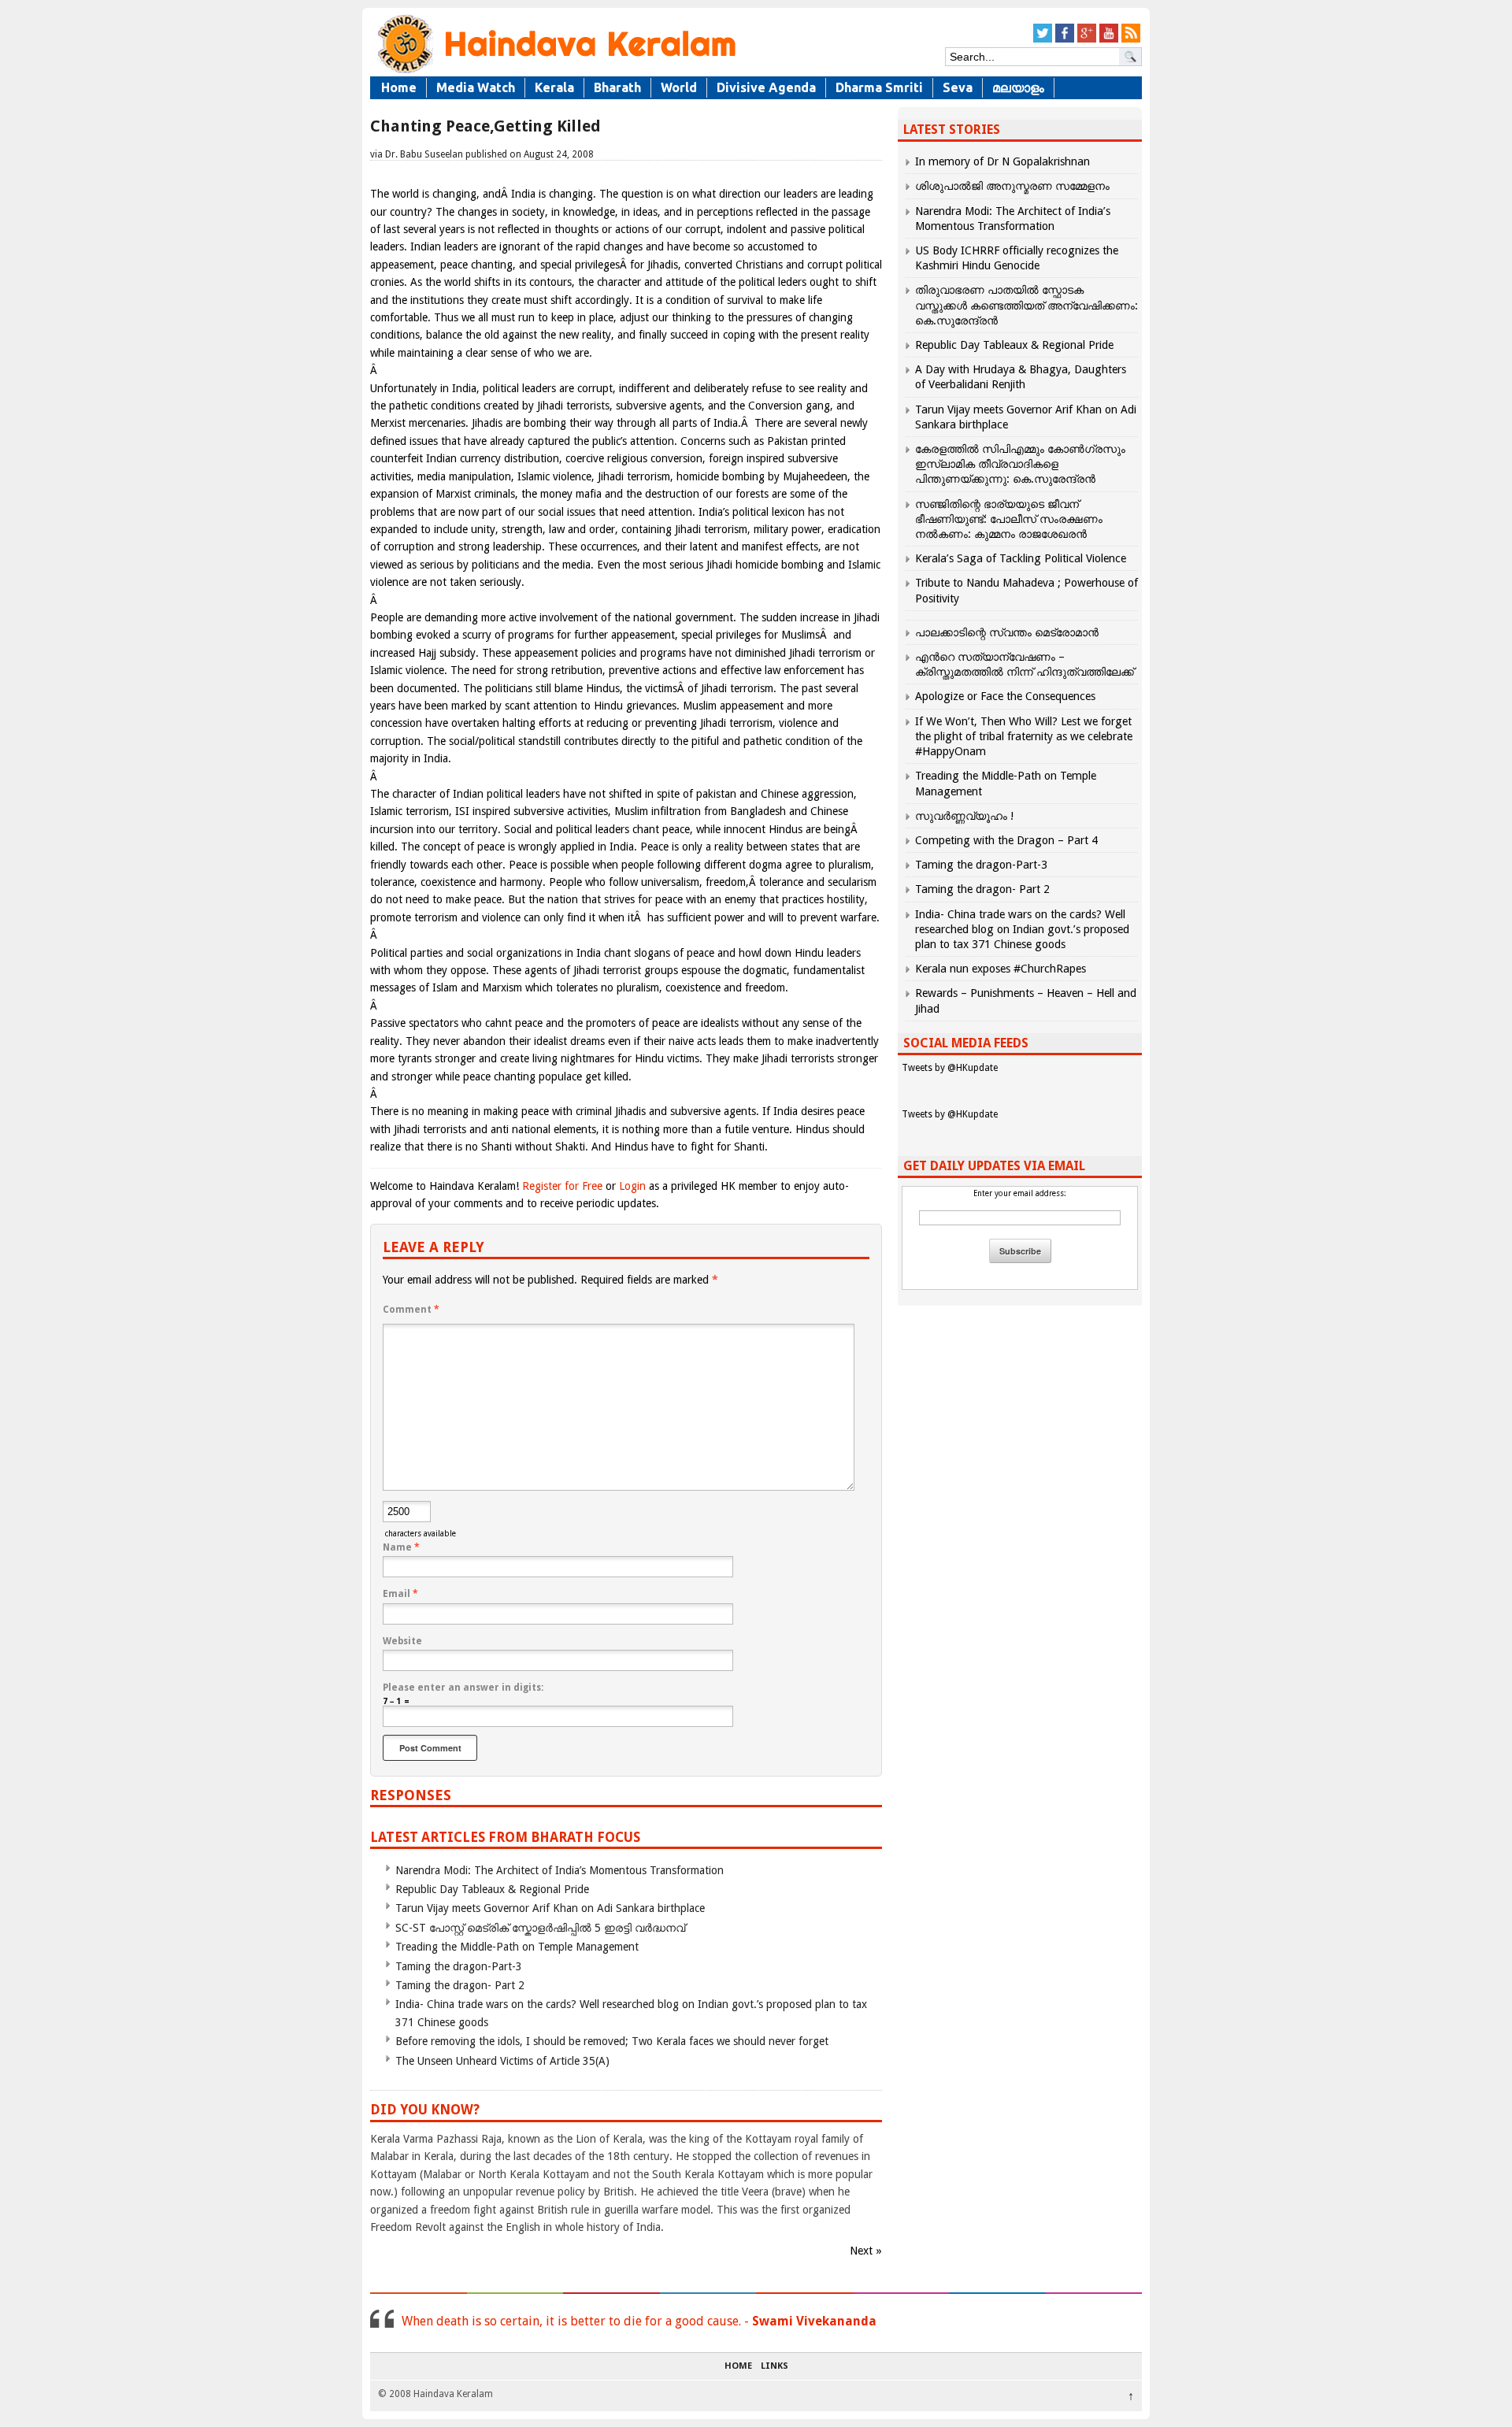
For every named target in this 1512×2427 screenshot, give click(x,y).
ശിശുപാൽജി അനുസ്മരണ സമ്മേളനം (1012, 186)
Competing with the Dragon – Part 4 (1006, 840)
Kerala (554, 87)
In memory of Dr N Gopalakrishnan (1002, 161)
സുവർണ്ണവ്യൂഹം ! (964, 816)
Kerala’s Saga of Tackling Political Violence (1021, 558)
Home (399, 87)
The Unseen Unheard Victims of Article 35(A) (502, 2061)
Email (400, 1594)
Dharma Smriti (879, 87)
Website (402, 1641)
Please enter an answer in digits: (463, 1688)
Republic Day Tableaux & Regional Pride (492, 1889)
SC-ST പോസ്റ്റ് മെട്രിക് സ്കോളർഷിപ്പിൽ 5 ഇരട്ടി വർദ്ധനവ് (540, 1928)
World (679, 87)
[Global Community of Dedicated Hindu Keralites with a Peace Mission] (555, 72)
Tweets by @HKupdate (950, 1068)
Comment (411, 1310)
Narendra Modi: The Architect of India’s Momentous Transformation (560, 1870)
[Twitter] (1043, 40)
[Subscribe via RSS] (1131, 40)
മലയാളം (1018, 87)
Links (775, 2366)
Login (632, 1186)
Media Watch (476, 87)
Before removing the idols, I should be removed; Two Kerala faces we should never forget (612, 2041)
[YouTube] (1109, 40)
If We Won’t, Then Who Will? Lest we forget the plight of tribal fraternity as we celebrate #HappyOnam (1024, 736)
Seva (958, 87)
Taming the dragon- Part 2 (460, 1985)
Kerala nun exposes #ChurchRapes (1001, 969)
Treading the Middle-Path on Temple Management (517, 1947)
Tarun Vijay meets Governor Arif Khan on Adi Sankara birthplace (550, 1908)
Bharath (617, 87)
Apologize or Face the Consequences (1005, 696)
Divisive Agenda (766, 87)
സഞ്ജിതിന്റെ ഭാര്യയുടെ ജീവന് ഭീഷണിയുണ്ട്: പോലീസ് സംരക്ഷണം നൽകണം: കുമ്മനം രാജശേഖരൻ (1009, 519)
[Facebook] (1065, 40)
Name (401, 1547)
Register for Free (562, 1186)
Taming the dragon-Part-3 (459, 1966)
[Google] (1087, 40)
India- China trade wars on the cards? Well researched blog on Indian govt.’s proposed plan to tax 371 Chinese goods (1022, 929)
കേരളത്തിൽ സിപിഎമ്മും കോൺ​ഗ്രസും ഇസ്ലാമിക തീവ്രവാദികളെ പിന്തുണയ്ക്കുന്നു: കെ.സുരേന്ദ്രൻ (1020, 464)
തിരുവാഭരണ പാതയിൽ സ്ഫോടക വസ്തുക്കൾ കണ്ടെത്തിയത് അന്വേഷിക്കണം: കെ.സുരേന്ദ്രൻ (1027, 305)
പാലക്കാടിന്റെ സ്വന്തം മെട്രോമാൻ (1007, 632)
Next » (866, 2251)
